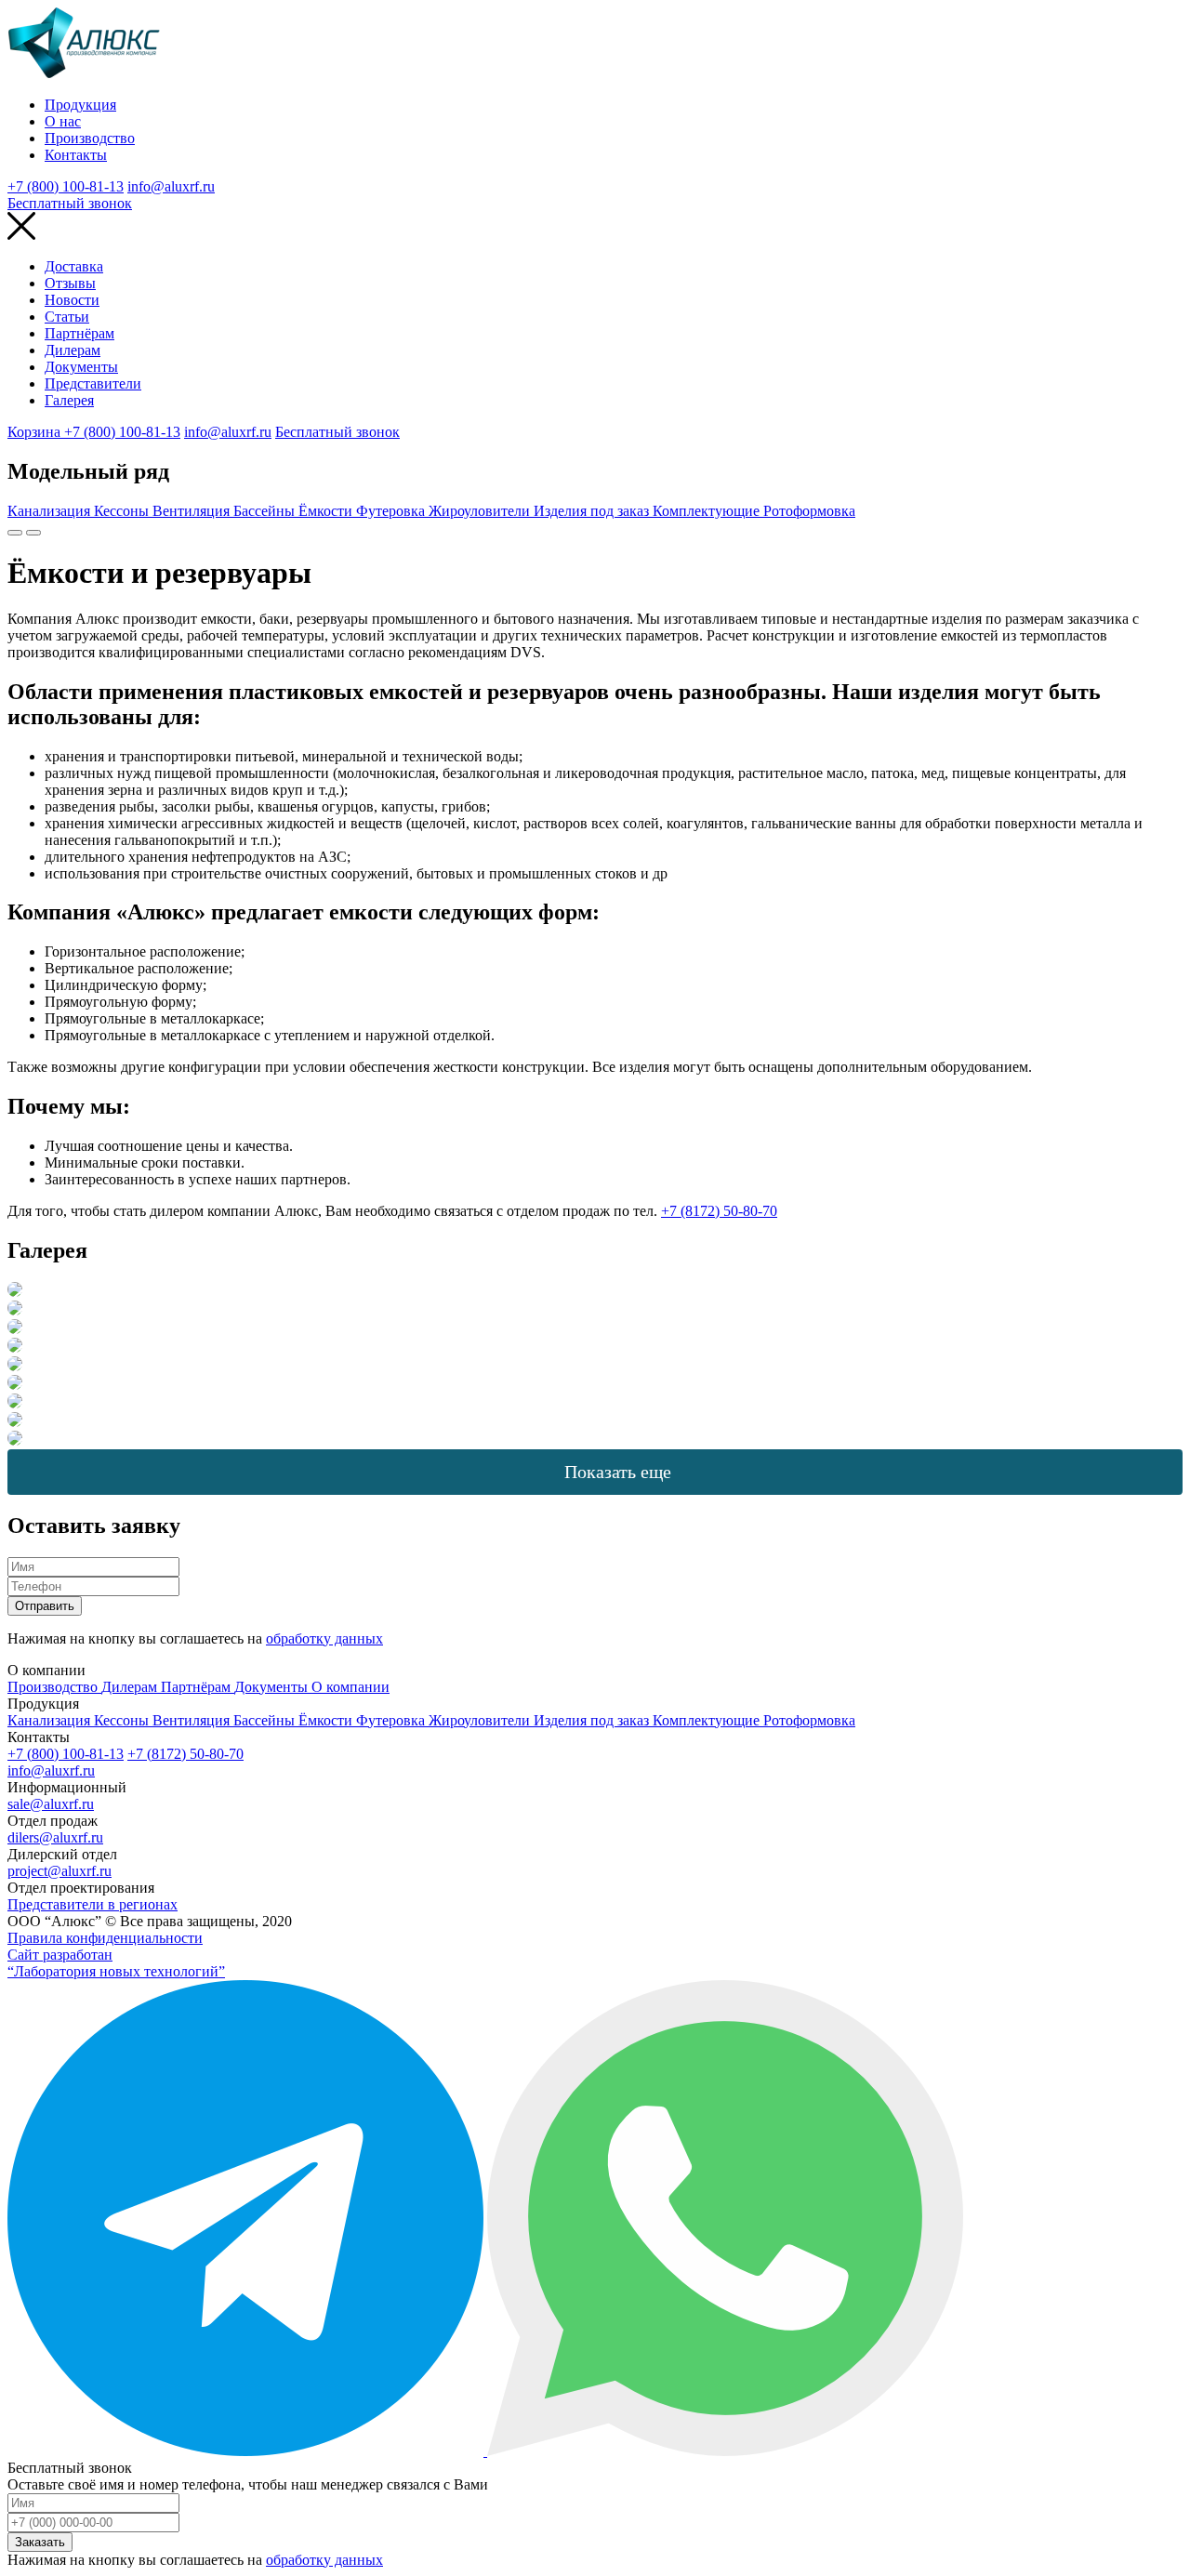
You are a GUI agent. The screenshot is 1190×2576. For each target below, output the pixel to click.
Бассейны (266, 511)
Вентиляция (193, 511)
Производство (90, 138)
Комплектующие (708, 511)
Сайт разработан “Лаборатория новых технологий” (116, 1963)
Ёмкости (327, 511)
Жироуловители (481, 511)
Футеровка (392, 511)
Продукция (80, 105)
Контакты (76, 155)
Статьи (67, 317)
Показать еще (618, 1472)
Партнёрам (79, 333)
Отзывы (70, 283)
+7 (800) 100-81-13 (66, 186)
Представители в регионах (93, 1904)
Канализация (51, 511)
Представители (93, 383)
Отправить (45, 1606)
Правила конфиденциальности (105, 1938)
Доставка (74, 266)
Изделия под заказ (593, 511)
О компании (350, 1687)
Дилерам (73, 350)
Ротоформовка (809, 511)
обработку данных (324, 1638)
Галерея (69, 400)
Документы (81, 367)
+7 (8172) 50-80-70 (719, 1211)
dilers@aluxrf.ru (55, 1837)
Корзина (36, 432)
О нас (63, 121)
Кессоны (123, 511)
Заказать (40, 2542)
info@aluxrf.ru (171, 186)
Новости (72, 300)
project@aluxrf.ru (59, 1871)
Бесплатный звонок (70, 203)
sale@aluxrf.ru (51, 1804)
